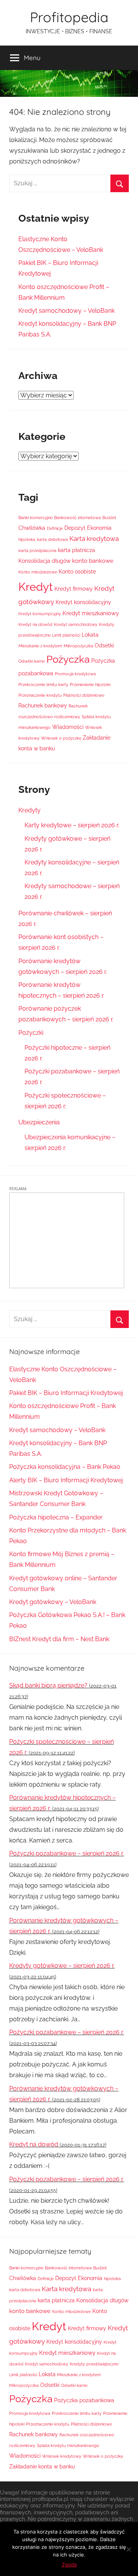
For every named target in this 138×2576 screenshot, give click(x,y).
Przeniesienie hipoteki (90, 684)
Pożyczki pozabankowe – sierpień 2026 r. (67, 1853)
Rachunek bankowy (43, 706)
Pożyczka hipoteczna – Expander (56, 1517)
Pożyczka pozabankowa (84, 2400)
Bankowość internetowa (77, 518)
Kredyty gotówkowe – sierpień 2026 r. (62, 1966)
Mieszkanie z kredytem (40, 646)
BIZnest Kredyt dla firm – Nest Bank (59, 1639)
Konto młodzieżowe (38, 572)
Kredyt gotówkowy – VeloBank (53, 1602)
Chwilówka (32, 528)
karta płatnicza (76, 550)
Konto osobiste (77, 572)
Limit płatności (66, 635)
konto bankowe (93, 561)
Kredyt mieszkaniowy (91, 613)
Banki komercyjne (35, 518)
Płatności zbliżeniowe (84, 695)
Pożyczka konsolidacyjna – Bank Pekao (65, 1467)
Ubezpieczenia (39, 1122)
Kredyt (36, 587)
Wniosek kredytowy (62, 2456)
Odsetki (104, 645)
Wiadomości (68, 727)
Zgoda (69, 2565)
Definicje (55, 528)
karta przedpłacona (37, 550)
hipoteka (27, 539)
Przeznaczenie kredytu (40, 695)
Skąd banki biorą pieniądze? (48, 1685)
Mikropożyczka (78, 646)
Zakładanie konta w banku (42, 2467)
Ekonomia (99, 528)
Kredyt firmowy (74, 589)
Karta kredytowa (94, 539)
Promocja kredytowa (75, 674)
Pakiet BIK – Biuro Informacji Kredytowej (66, 1393)
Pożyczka (68, 659)
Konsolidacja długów (44, 561)
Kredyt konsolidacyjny (83, 602)
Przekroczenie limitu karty (43, 684)
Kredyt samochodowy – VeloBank (67, 311)
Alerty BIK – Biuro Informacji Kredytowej (66, 1480)
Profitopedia (69, 17)
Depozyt (75, 528)
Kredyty (30, 810)
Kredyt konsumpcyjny (40, 614)
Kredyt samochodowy (76, 624)
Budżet (109, 518)
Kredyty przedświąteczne (94, 2364)
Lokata (90, 635)
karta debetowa (52, 539)
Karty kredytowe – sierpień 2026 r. (72, 825)
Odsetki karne (32, 661)
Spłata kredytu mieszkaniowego (68, 2445)
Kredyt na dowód (35, 624)
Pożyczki (31, 1033)
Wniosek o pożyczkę (61, 738)
